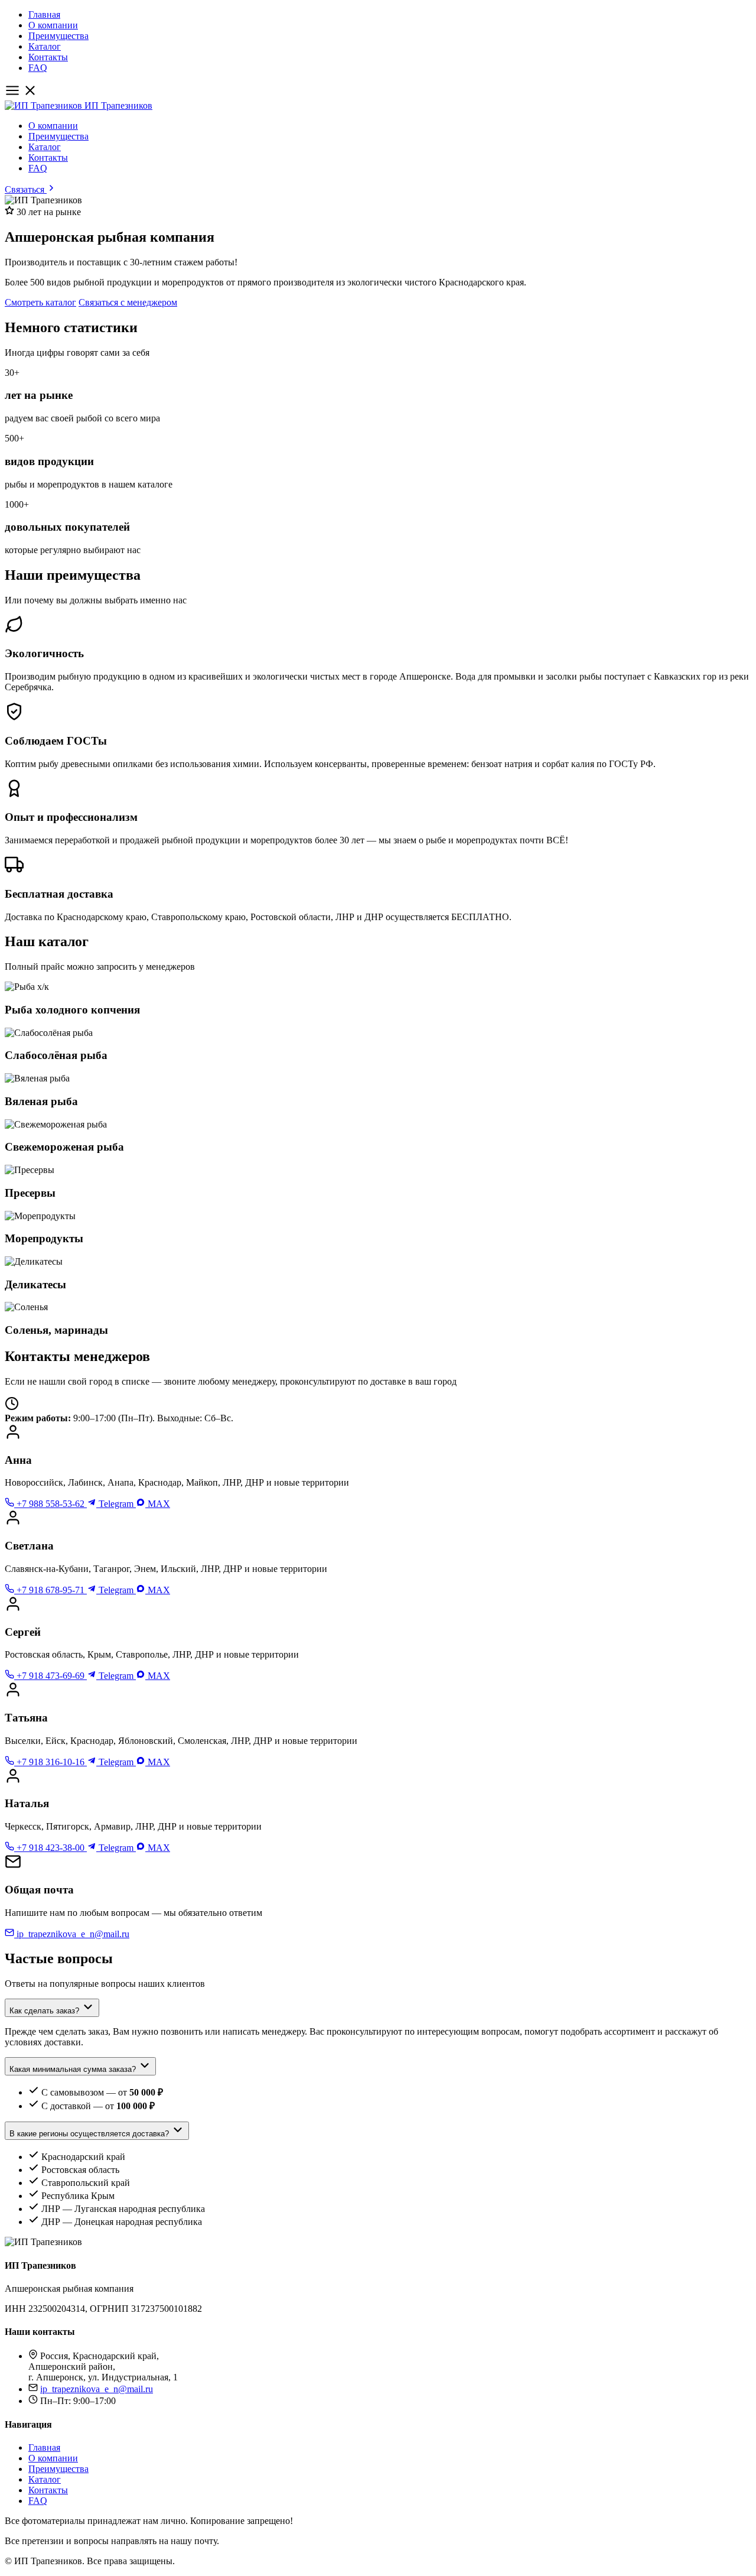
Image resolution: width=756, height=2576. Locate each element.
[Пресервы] (378, 1182)
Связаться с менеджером (128, 302)
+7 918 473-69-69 (50, 1676)
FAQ (38, 68)
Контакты (48, 57)
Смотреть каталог (40, 302)
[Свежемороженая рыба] (378, 1137)
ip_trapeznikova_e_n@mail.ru (72, 1934)
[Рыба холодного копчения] (378, 999)
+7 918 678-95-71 (50, 1590)
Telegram (116, 1504)
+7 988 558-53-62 (50, 1504)
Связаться (26, 189)
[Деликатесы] (378, 1274)
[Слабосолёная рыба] (378, 1045)
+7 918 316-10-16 (50, 1762)
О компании (53, 25)
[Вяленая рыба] (378, 1091)
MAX (158, 1504)
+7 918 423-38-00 (50, 1848)
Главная (44, 14)
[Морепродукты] (378, 1228)
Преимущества (58, 36)
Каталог (45, 46)
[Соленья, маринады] (378, 1319)
